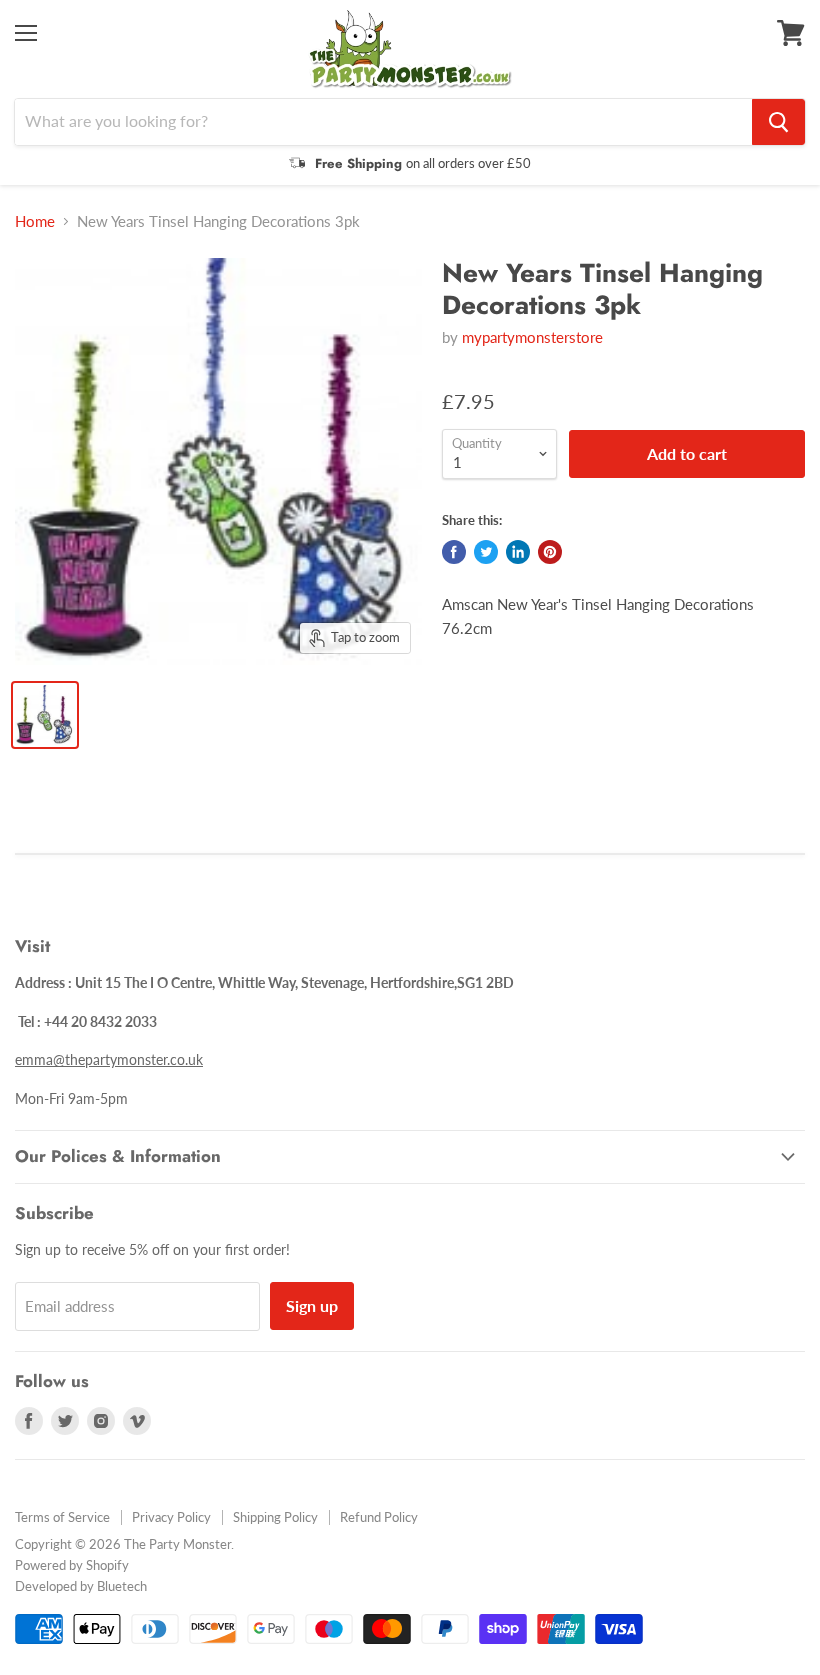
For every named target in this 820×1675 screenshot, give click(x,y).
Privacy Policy (171, 1517)
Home (35, 221)
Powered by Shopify (72, 1565)
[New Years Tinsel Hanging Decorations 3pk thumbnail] (45, 715)
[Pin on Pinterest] (550, 552)
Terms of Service (62, 1517)
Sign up (312, 1305)
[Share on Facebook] (454, 552)
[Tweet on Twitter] (486, 552)
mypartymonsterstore (532, 337)
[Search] (778, 122)
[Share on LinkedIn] (518, 552)
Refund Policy (379, 1517)
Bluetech (122, 1586)
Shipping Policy (275, 1517)
